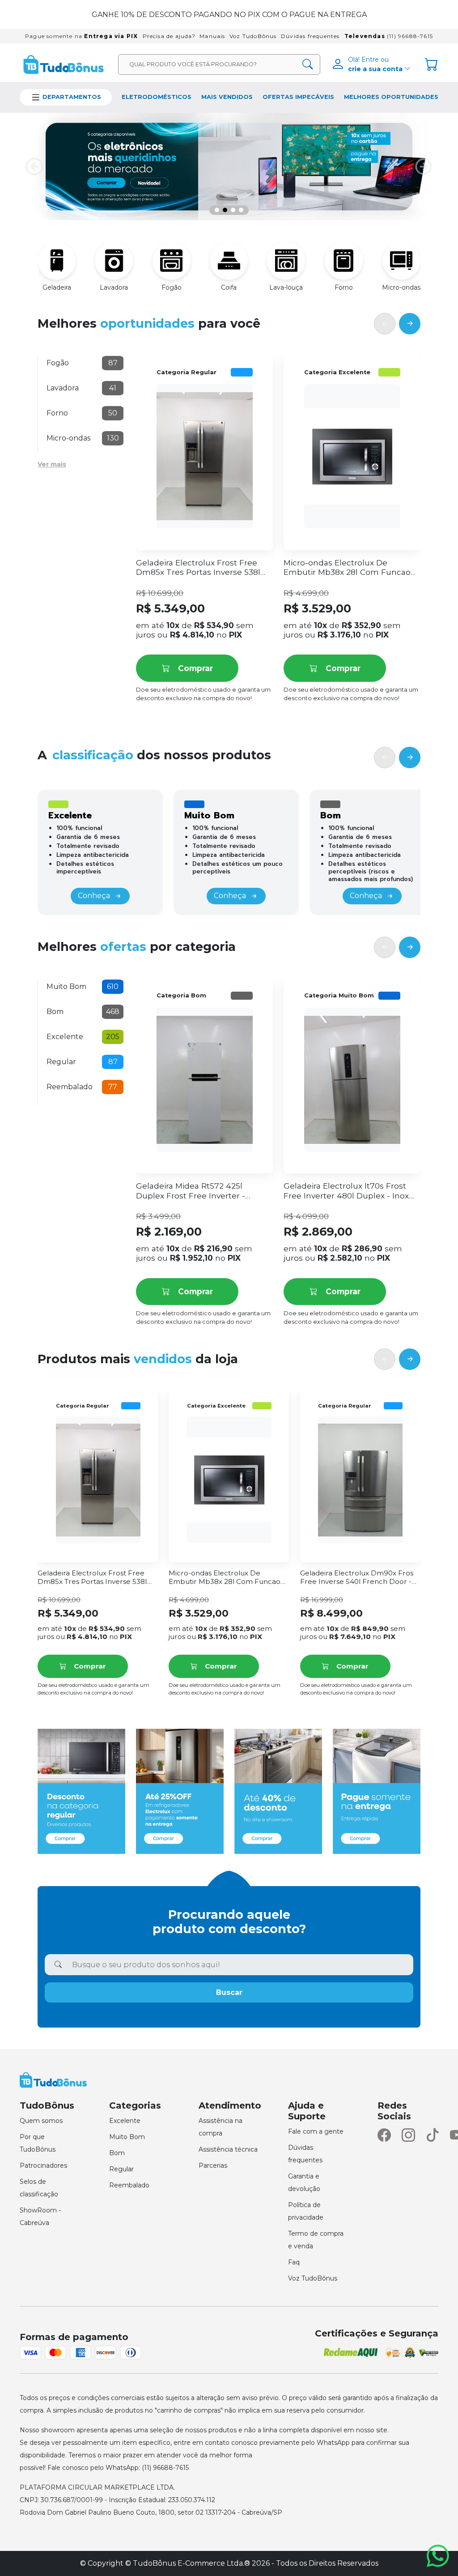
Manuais (212, 36)
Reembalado (129, 2185)
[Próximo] (410, 324)
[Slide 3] (233, 210)
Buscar (229, 1992)
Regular (121, 2169)
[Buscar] (307, 64)
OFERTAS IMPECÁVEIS (298, 97)
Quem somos (41, 2121)
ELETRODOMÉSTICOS (157, 97)
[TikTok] (433, 2135)
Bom (117, 2153)
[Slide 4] (241, 210)
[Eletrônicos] (229, 167)
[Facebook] (384, 2135)
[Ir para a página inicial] (64, 64)
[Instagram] (408, 2135)
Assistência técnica (228, 2149)
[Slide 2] (225, 210)
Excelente (125, 2121)
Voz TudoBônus (253, 36)
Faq (294, 2262)
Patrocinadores (43, 2165)
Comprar (195, 668)
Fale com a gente (316, 2131)
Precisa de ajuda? (169, 36)
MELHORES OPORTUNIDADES (391, 97)
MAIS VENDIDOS (227, 97)
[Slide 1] (217, 210)
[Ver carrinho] (432, 64)
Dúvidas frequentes (310, 36)
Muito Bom (127, 2137)
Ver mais (52, 464)
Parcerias (213, 2165)
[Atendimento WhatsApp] (438, 2556)
